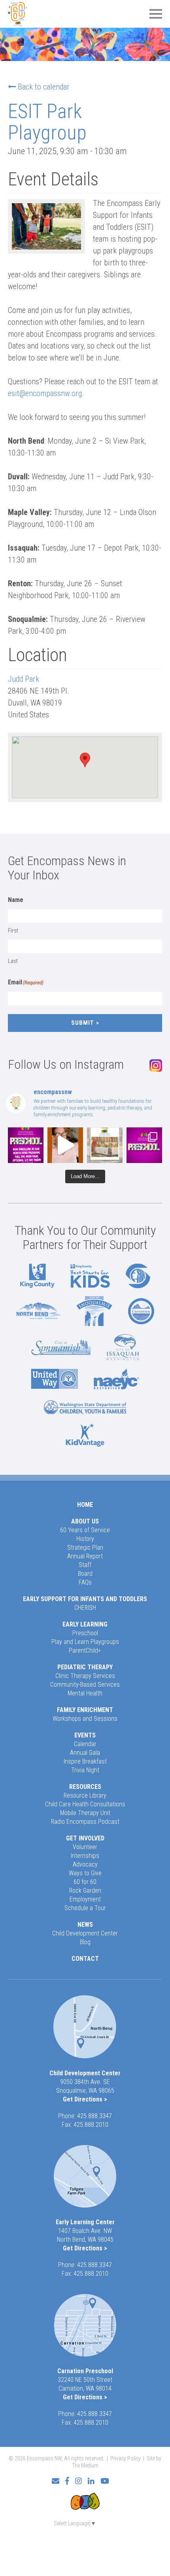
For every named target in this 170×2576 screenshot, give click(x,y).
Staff (85, 1565)
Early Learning (85, 1624)
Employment (85, 1899)
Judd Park (24, 679)
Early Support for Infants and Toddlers (85, 1599)
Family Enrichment (85, 1710)
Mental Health (85, 1693)
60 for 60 (85, 1882)
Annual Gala (85, 1753)
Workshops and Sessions (85, 1719)
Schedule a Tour (85, 1908)
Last (13, 961)
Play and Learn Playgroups (85, 1642)
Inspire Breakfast (85, 1761)
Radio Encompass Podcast (85, 1822)
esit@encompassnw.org (45, 393)
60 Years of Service (85, 1530)
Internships (85, 1856)
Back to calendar (44, 87)
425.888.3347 (94, 2116)
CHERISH (85, 1608)
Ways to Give (85, 1873)
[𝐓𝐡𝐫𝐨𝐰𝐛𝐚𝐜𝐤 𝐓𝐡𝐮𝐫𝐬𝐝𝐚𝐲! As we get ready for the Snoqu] (105, 1145)
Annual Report (85, 1556)
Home (85, 1505)
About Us (85, 1521)
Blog (85, 1942)
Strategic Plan (85, 1547)
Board (85, 1574)
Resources (85, 1787)
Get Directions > (85, 2099)
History (85, 1539)
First (13, 930)
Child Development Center (85, 1933)
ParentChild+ (85, 1650)
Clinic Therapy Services (85, 1676)
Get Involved (85, 1838)
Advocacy (85, 1864)
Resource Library (85, 1795)
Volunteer (85, 1847)
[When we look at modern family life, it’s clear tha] (65, 1145)
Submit (83, 1023)
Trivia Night (85, 1770)
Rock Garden (85, 1891)
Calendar (85, 1744)
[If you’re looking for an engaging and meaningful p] (144, 1145)
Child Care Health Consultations (85, 1804)
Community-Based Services (85, 1685)
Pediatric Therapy (85, 1667)
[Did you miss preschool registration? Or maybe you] (26, 1145)
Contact (85, 1959)
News (85, 1925)
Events (85, 1735)
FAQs (85, 1582)
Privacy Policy (126, 2458)
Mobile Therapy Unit (85, 1813)
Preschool (85, 1633)
